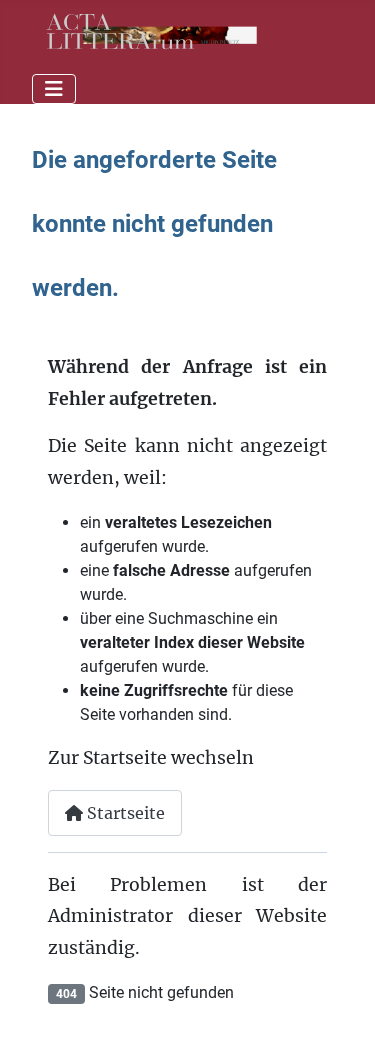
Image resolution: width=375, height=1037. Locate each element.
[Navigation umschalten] (54, 89)
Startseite (124, 813)
